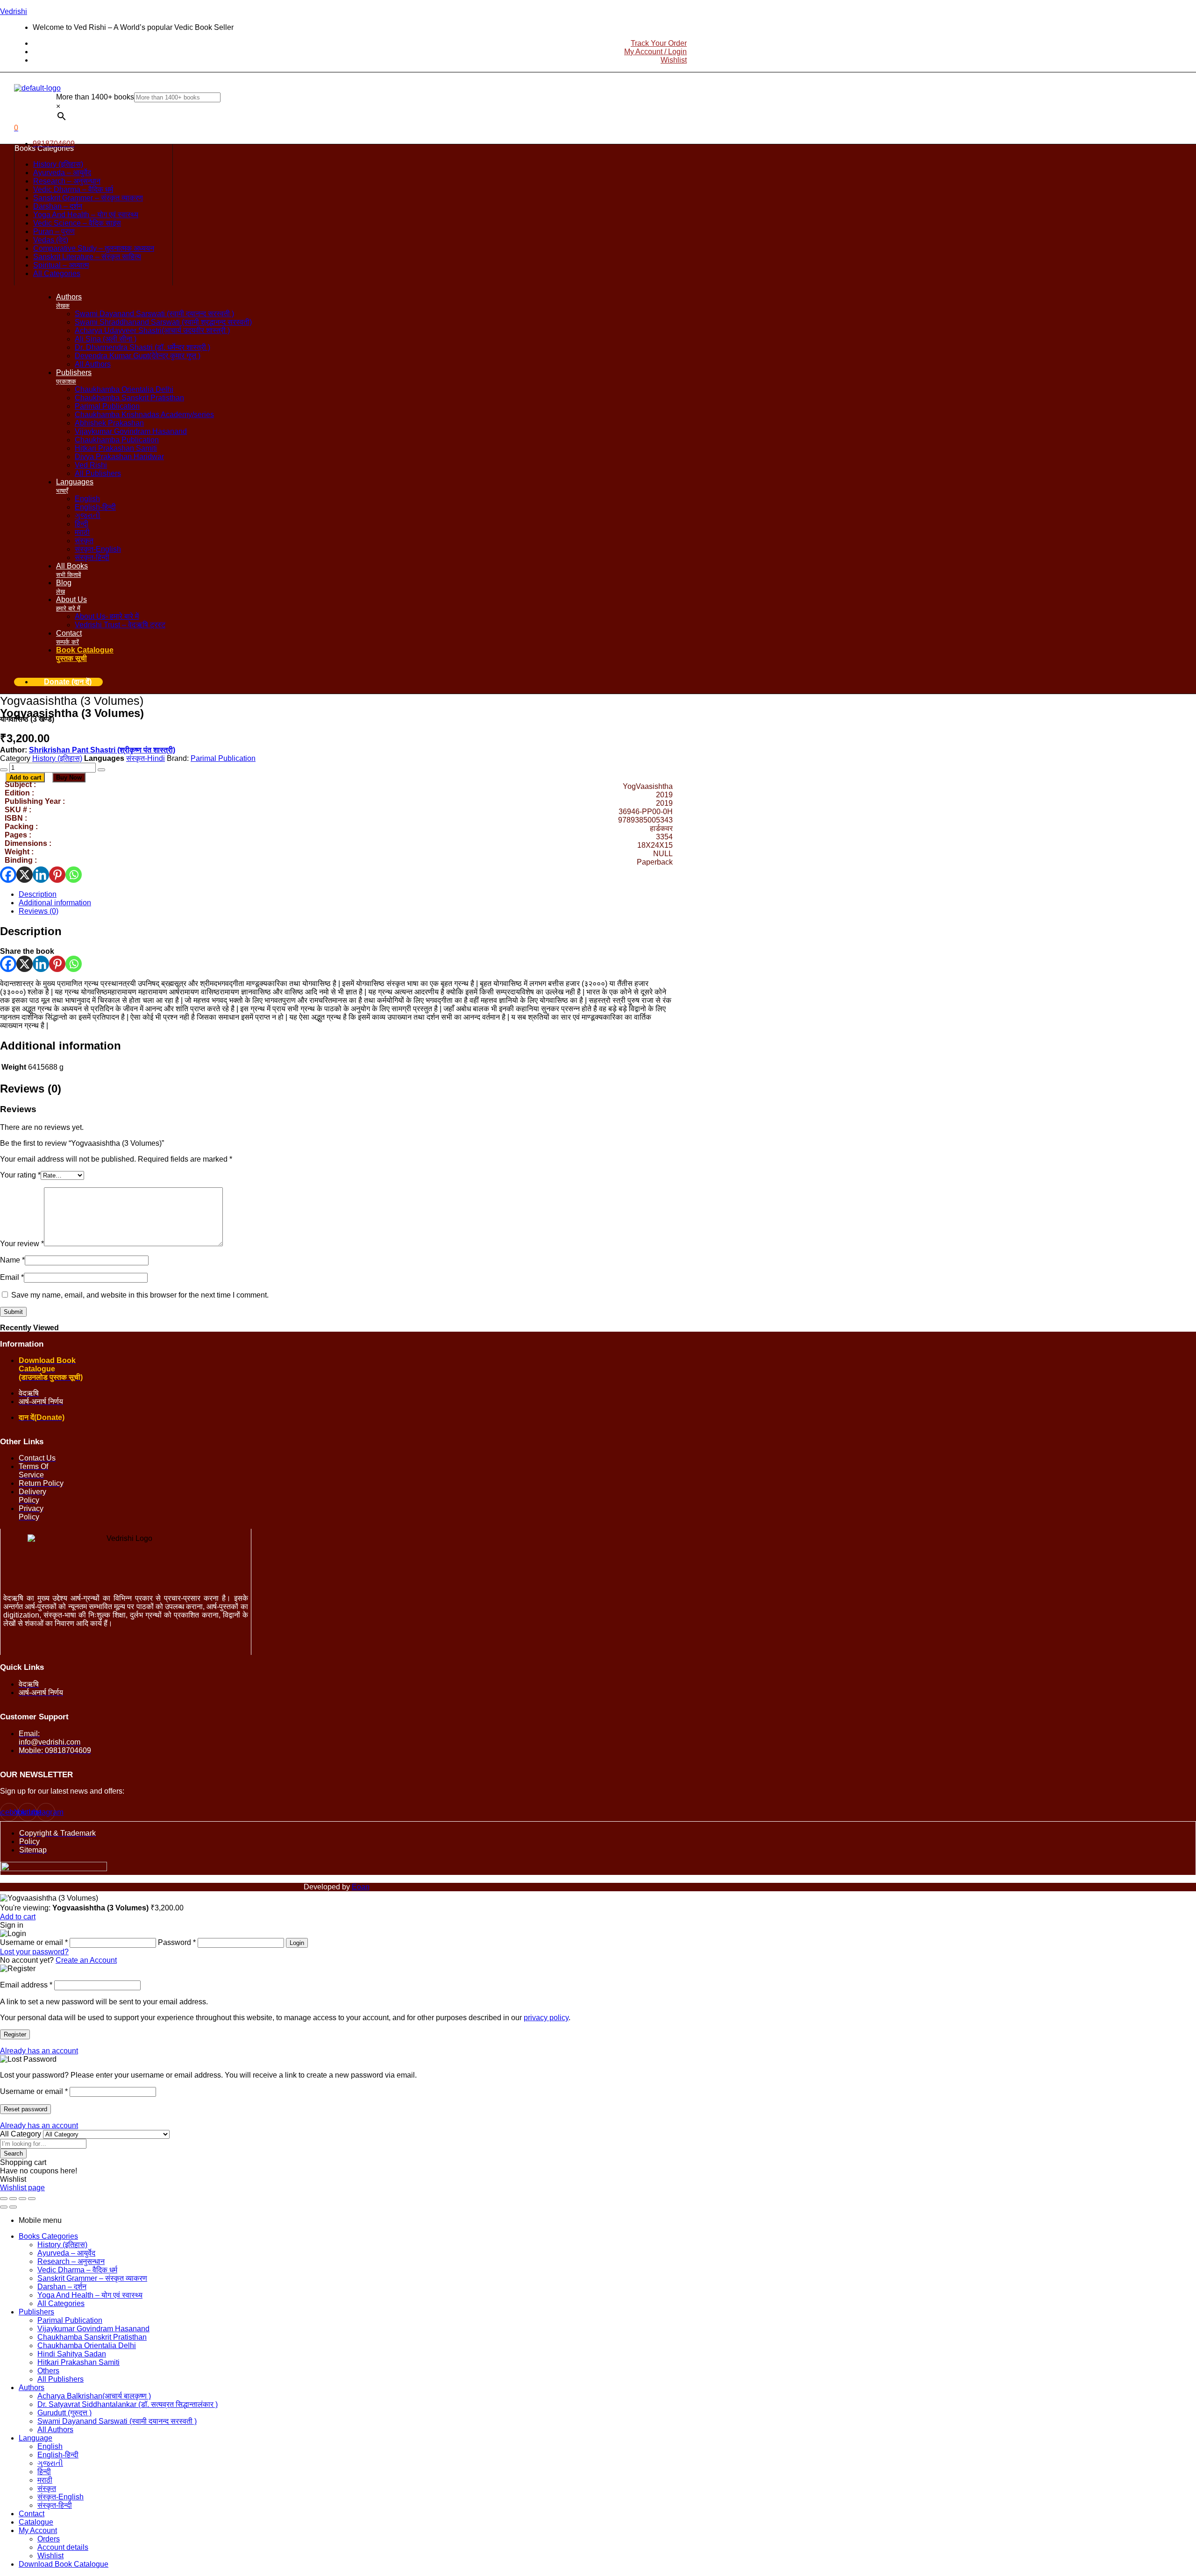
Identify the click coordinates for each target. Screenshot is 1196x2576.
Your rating (20, 1175)
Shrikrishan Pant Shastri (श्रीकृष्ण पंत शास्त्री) (102, 750)
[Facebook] (8, 875)
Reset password (25, 2109)
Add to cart (25, 777)
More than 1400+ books (95, 97)
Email (12, 1277)
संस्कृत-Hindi (146, 758)
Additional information (55, 903)
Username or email (34, 2091)
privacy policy (546, 2018)
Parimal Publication (223, 758)
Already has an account (39, 2051)
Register (15, 2034)
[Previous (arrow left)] (4, 2207)
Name (12, 1260)
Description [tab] (31, 931)
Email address (26, 1985)
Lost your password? (34, 1952)
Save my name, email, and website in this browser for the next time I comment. (140, 1295)
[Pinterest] (57, 875)
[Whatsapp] (74, 875)
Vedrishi (14, 11)
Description (38, 894)
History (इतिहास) (57, 758)
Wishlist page (22, 2188)
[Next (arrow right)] (13, 2207)
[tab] (346, 894)
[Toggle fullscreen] (13, 2199)
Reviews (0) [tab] (31, 1089)
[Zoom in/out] (4, 2199)
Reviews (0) (39, 911)
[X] (25, 875)
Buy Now (69, 777)
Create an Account (86, 1960)
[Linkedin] (41, 875)
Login (297, 1943)
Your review (22, 1244)
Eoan (361, 1887)
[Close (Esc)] (32, 2199)
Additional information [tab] (61, 1046)
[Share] (22, 2199)
